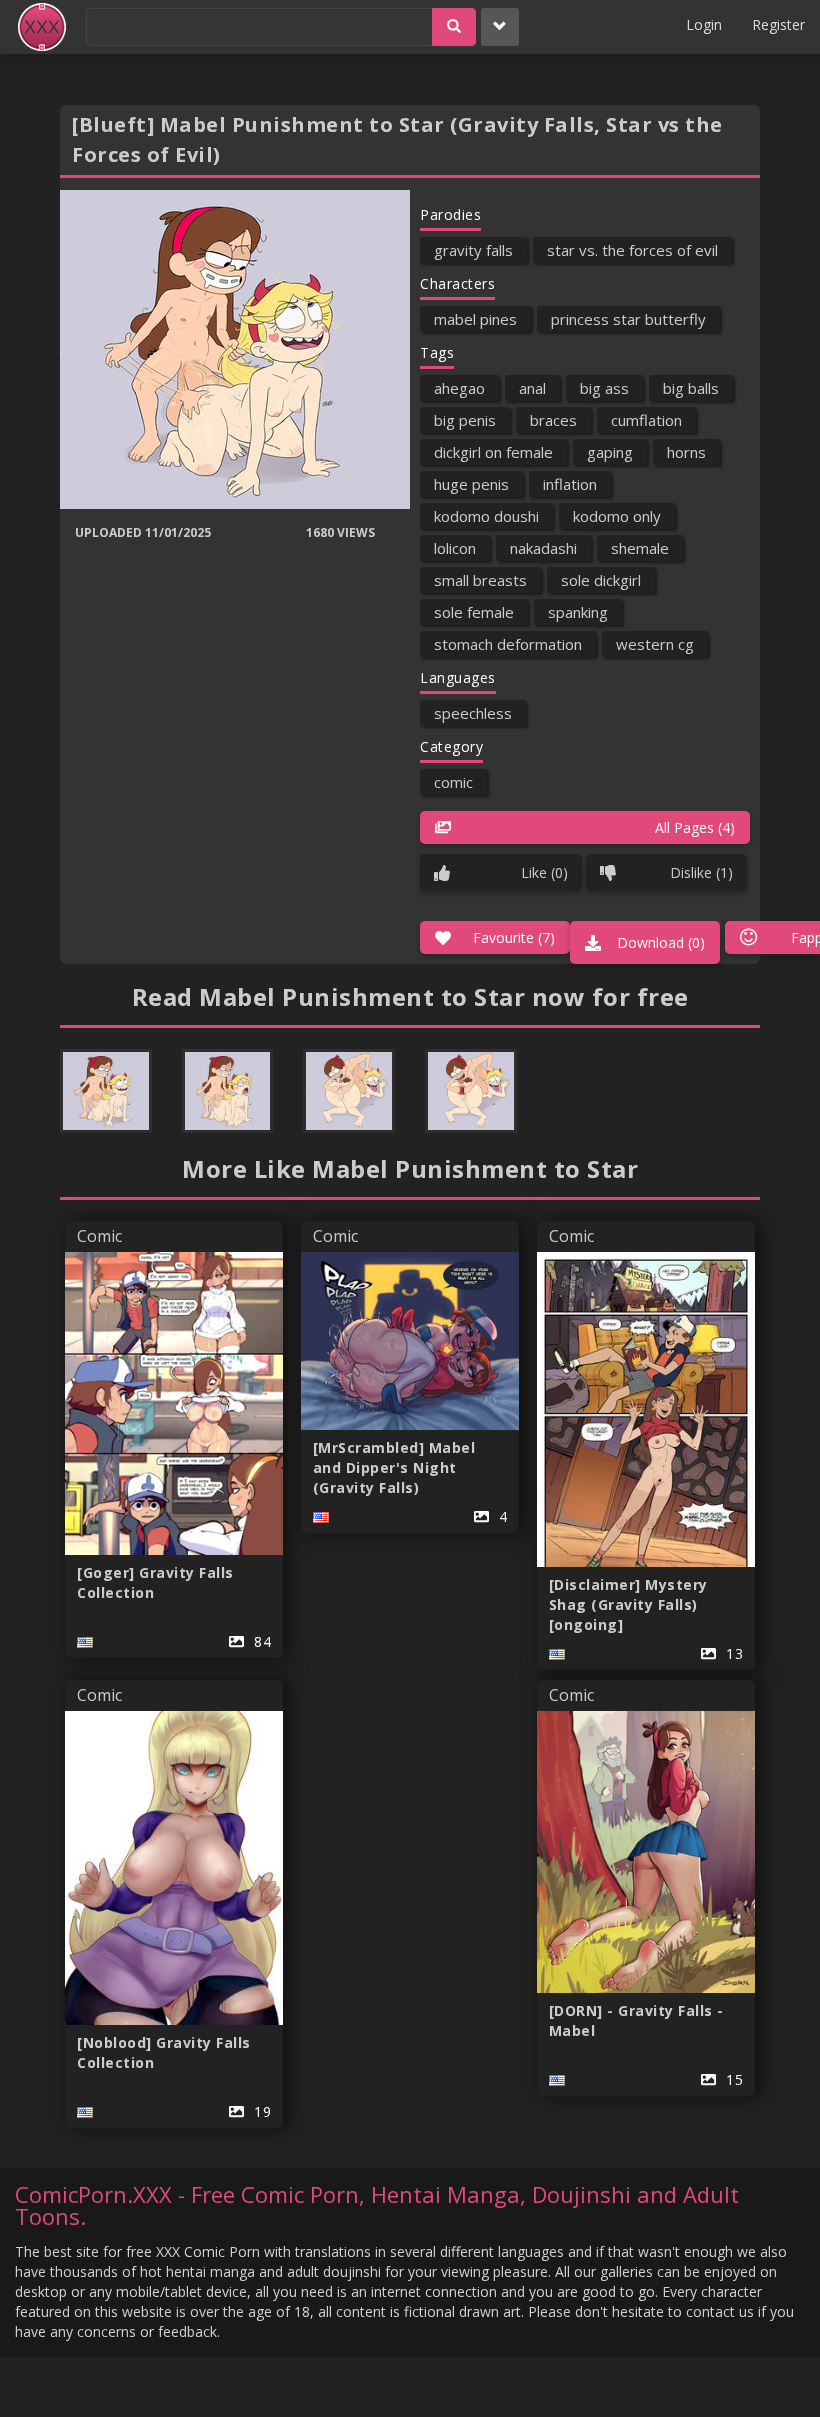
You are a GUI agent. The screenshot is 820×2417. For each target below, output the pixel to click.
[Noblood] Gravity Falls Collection (164, 2052)
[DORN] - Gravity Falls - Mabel (636, 2020)
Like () (544, 872)
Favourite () (514, 937)
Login (704, 24)
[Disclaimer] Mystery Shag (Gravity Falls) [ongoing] (628, 1604)
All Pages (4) (695, 827)
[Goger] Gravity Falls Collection (155, 1582)
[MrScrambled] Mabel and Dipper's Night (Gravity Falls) (394, 1467)
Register (778, 24)
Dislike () (701, 872)
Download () (661, 942)
